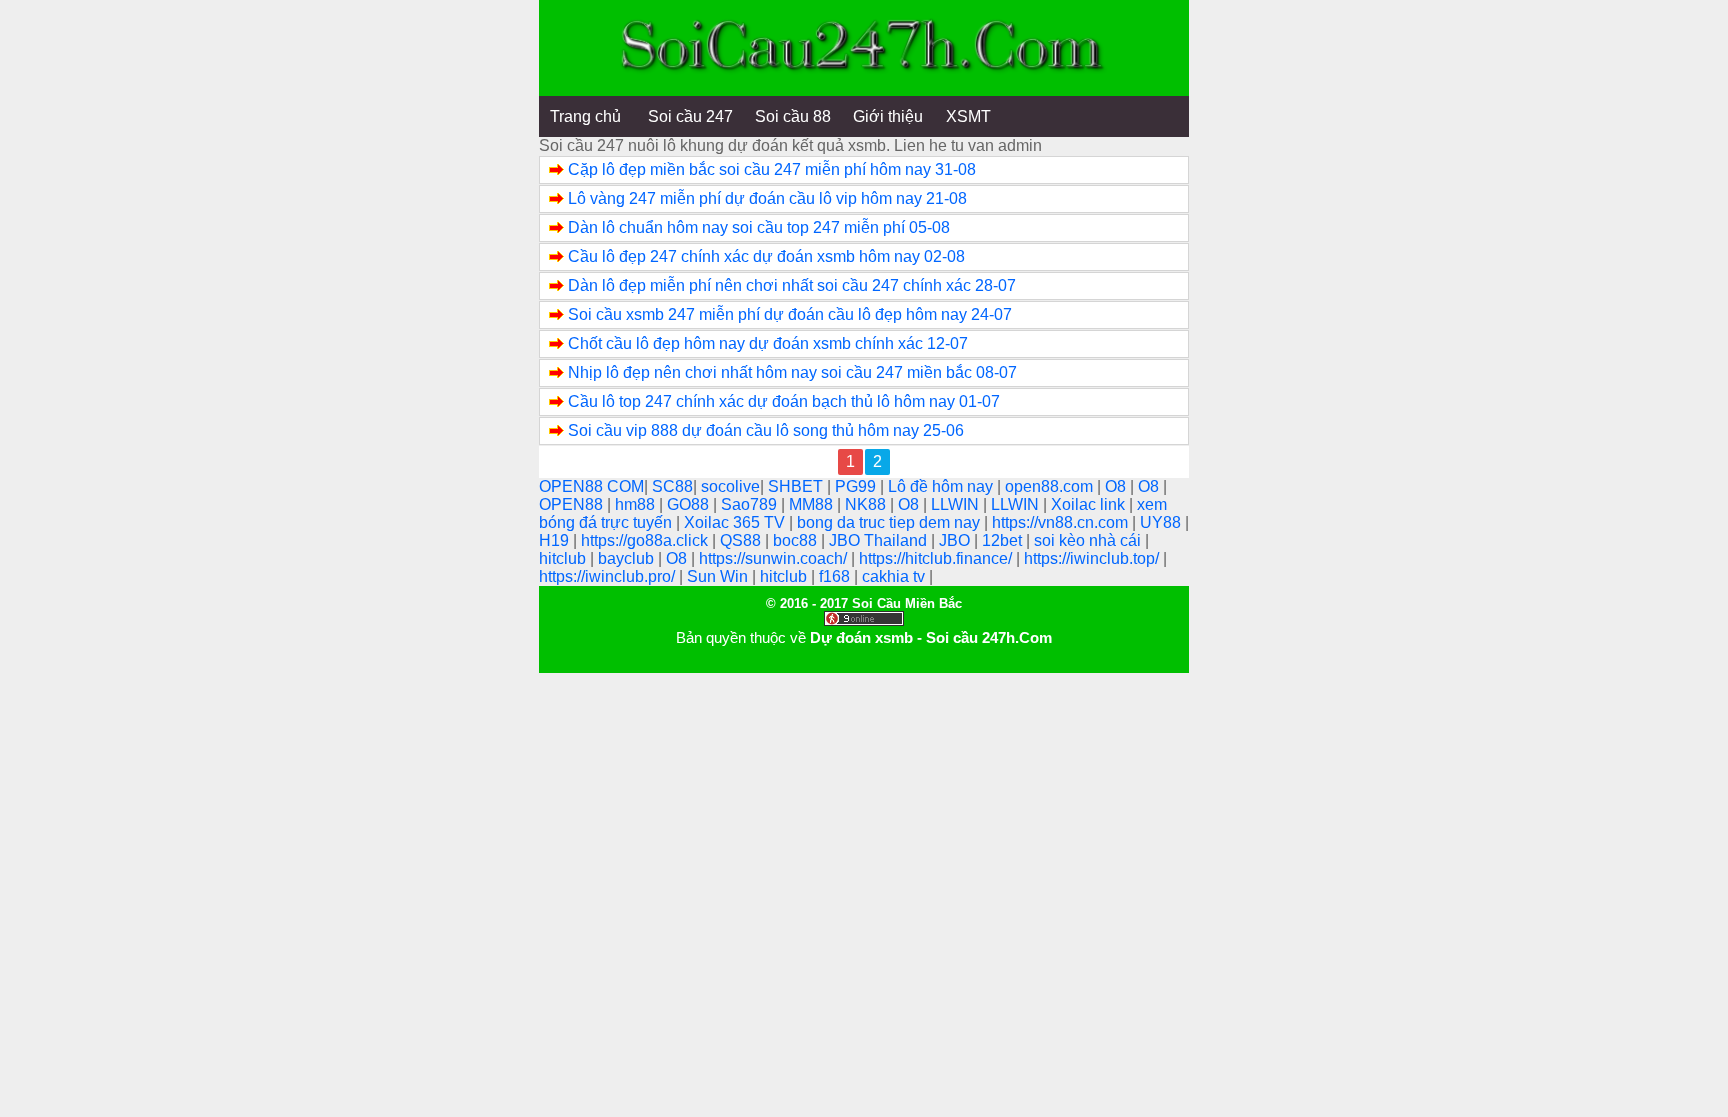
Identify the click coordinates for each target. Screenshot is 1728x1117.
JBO (956, 540)
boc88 (797, 540)
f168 (836, 576)
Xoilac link (1090, 504)
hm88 (637, 504)
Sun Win (719, 576)
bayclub (628, 558)
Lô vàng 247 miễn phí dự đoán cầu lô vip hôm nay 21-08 (767, 198)
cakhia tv (895, 576)
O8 (1117, 486)
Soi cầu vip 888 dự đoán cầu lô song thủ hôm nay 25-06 (766, 430)
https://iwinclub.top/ (1093, 558)
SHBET (797, 486)
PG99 (857, 486)
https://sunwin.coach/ (775, 558)
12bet (1004, 540)
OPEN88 (573, 504)
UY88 (1162, 522)
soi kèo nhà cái (1089, 540)
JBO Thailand (880, 540)
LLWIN (957, 504)
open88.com (1051, 486)
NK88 (867, 504)
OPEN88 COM (591, 486)
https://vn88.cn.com (1062, 522)
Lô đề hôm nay (942, 486)
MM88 (813, 504)
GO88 (690, 504)
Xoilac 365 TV (736, 522)
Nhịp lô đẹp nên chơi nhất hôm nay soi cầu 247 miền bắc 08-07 (792, 372)
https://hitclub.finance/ (937, 558)
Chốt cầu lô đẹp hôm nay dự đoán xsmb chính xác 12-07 (768, 343)
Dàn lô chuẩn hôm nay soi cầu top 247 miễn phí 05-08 (759, 227)
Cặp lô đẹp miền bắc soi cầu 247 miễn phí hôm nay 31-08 (772, 169)
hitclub (564, 558)
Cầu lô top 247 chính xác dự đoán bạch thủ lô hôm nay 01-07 (784, 401)
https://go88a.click (646, 540)
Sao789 (751, 504)
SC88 (672, 486)
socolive (730, 486)
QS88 (742, 540)
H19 (556, 540)
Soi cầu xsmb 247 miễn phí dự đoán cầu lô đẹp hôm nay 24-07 (790, 314)
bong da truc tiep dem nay (890, 522)
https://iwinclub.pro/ (609, 576)
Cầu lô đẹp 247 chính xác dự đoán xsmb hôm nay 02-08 (766, 256)
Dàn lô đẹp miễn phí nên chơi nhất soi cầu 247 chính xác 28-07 (792, 285)
